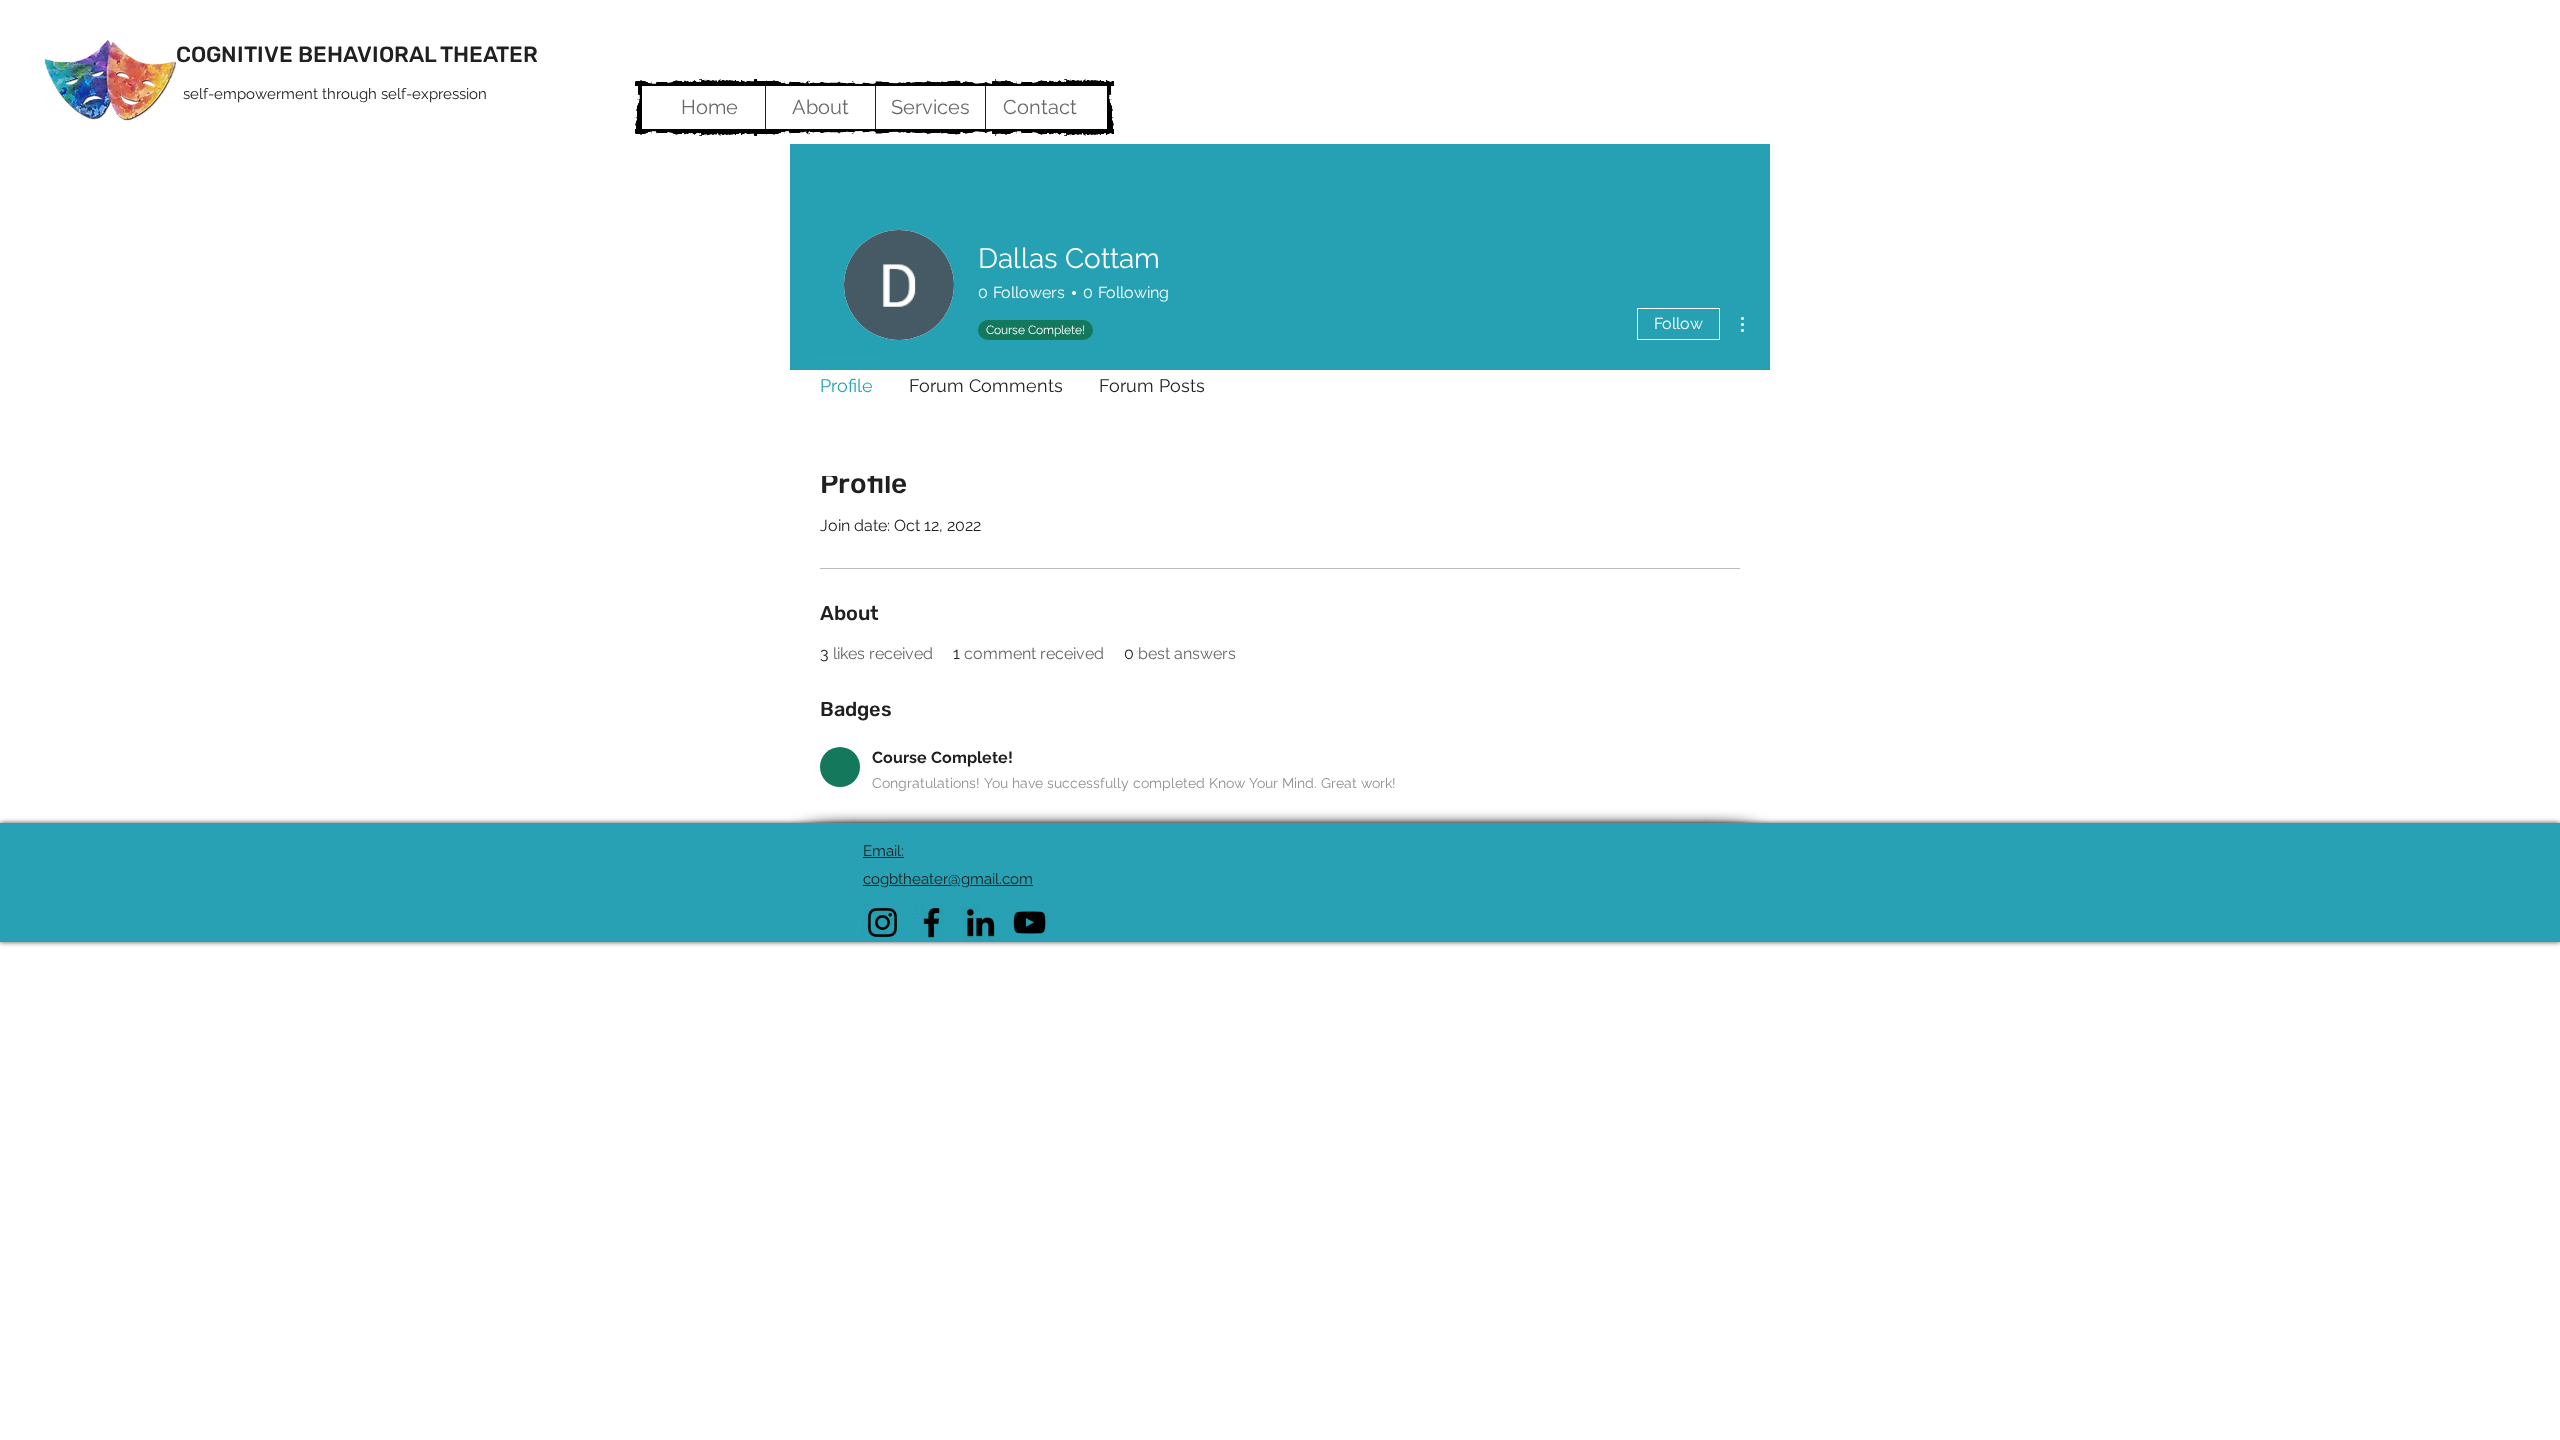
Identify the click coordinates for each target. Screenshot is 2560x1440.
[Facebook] (931, 922)
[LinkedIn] (980, 922)
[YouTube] (1029, 922)
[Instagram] (882, 922)
